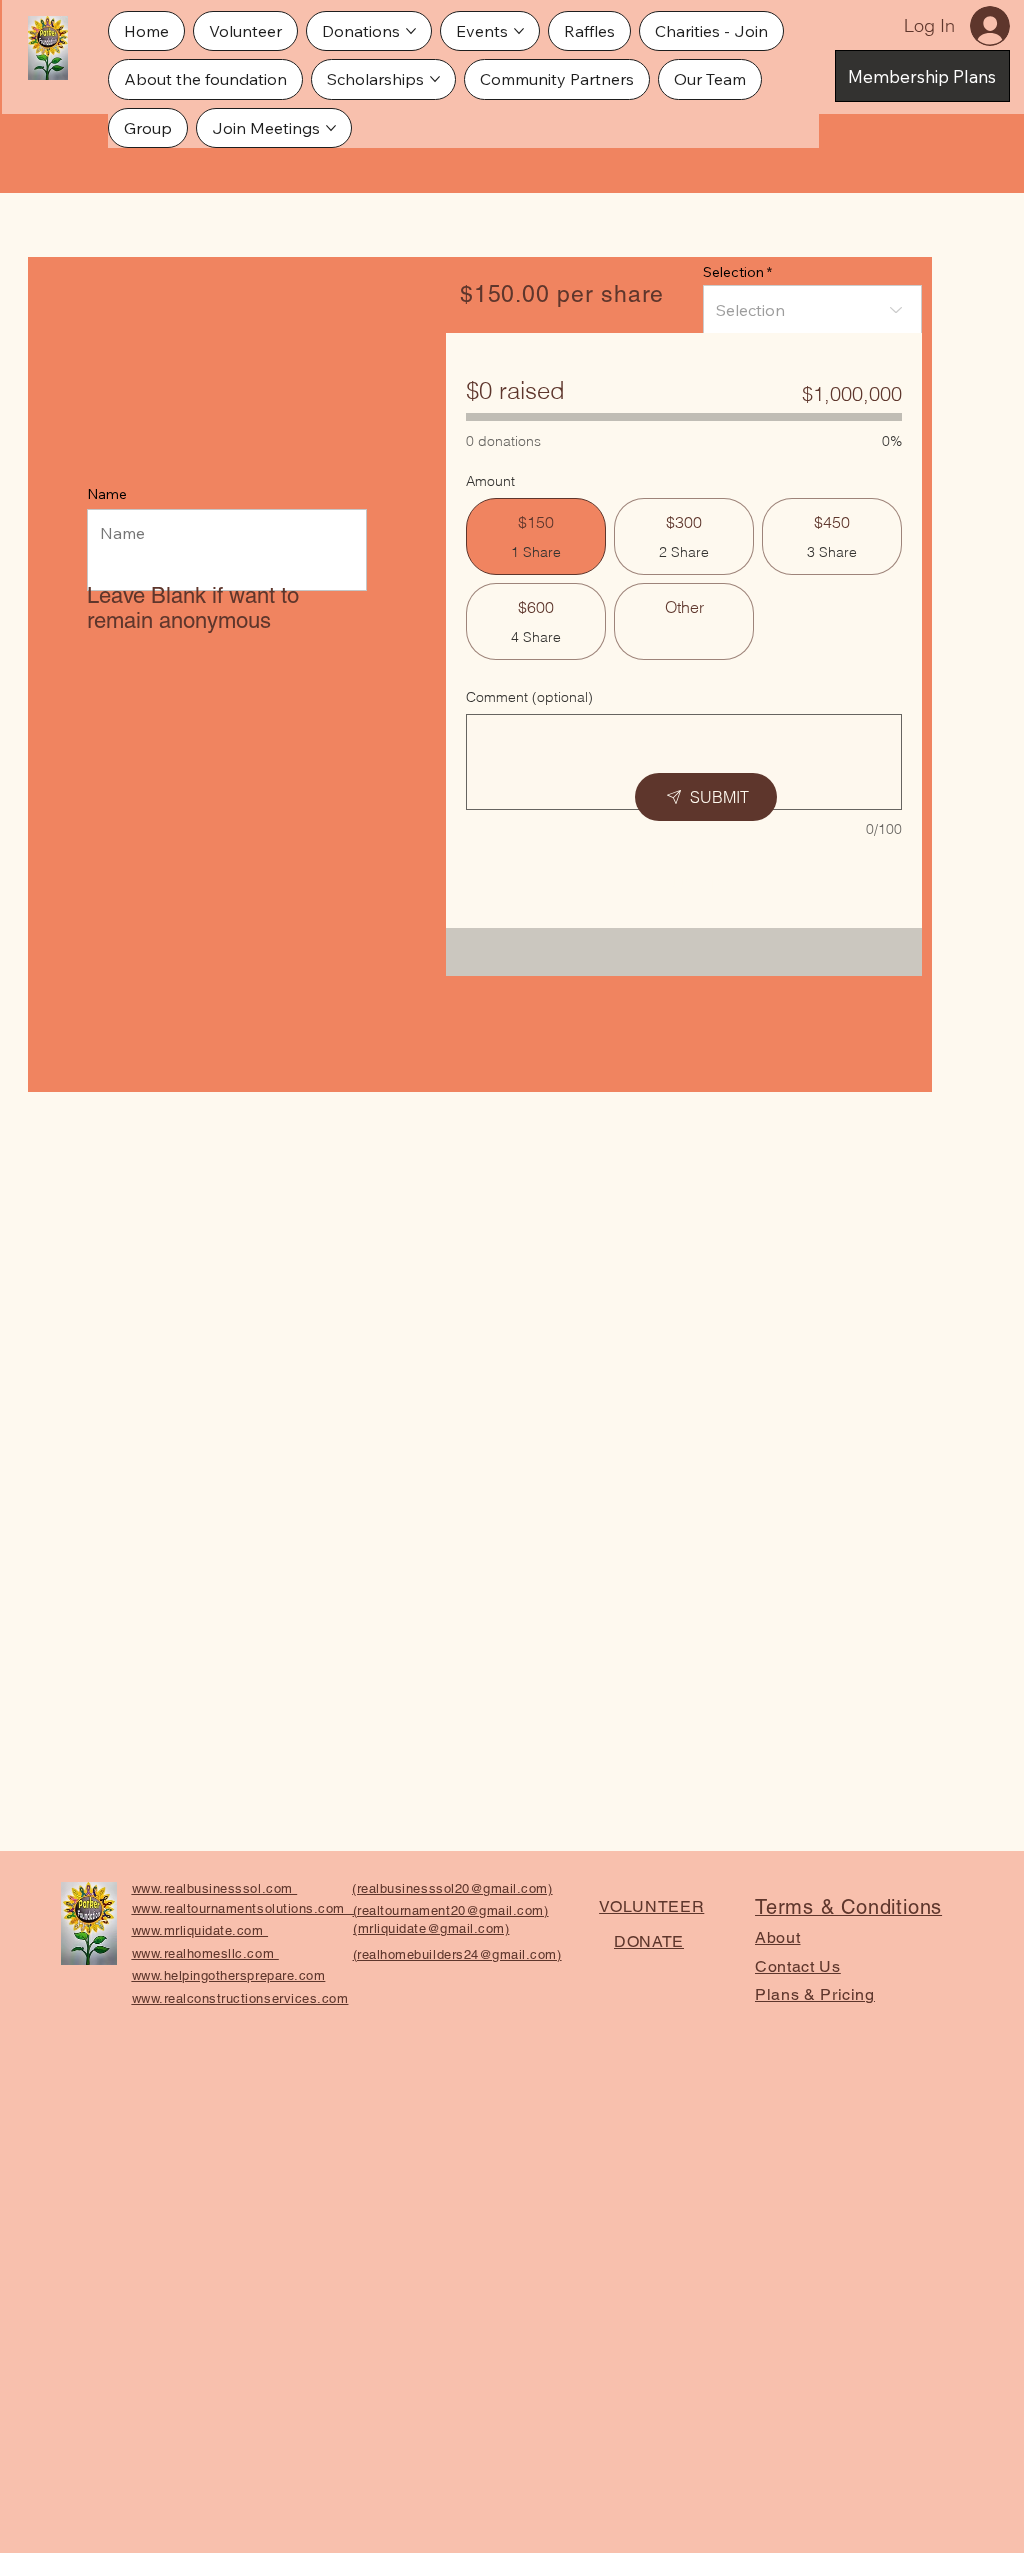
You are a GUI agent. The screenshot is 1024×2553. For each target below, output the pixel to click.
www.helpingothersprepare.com (229, 1975)
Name (107, 494)
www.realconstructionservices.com (240, 1998)
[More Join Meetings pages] (331, 128)
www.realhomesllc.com (205, 1953)
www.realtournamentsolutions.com (243, 1908)
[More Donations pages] (411, 31)
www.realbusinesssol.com (214, 1888)
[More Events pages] (519, 31)
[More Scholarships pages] (435, 79)
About (777, 1937)
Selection (733, 272)
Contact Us (798, 1966)
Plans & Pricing (815, 1994)
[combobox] (812, 310)
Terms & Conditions (848, 1907)
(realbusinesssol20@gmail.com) (452, 1888)
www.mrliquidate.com (200, 1930)
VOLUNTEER (651, 1906)
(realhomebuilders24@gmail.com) (457, 1954)
